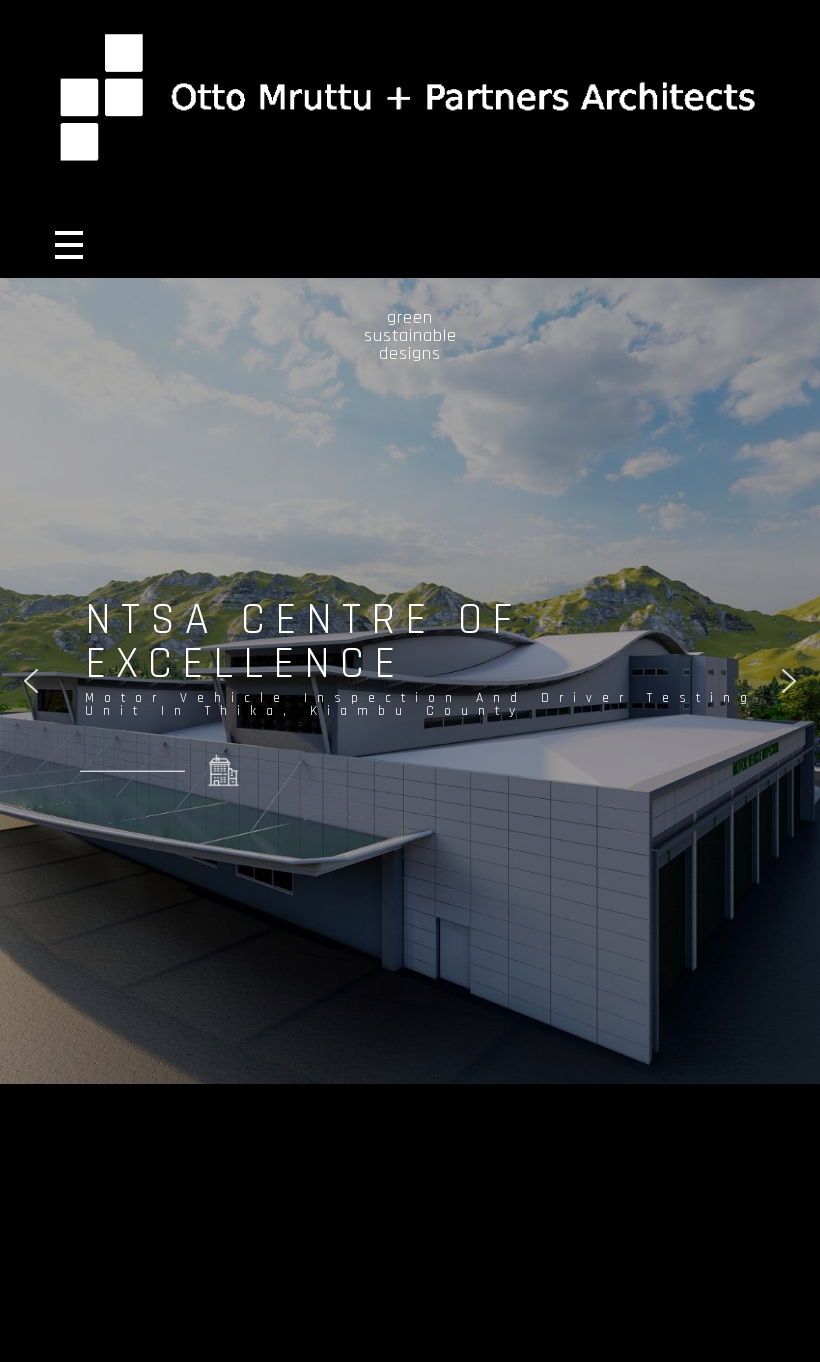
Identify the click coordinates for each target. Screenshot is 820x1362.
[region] (410, 680)
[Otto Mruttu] (410, 94)
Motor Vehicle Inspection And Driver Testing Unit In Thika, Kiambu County (421, 705)
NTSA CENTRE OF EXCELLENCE (303, 642)
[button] (31, 681)
